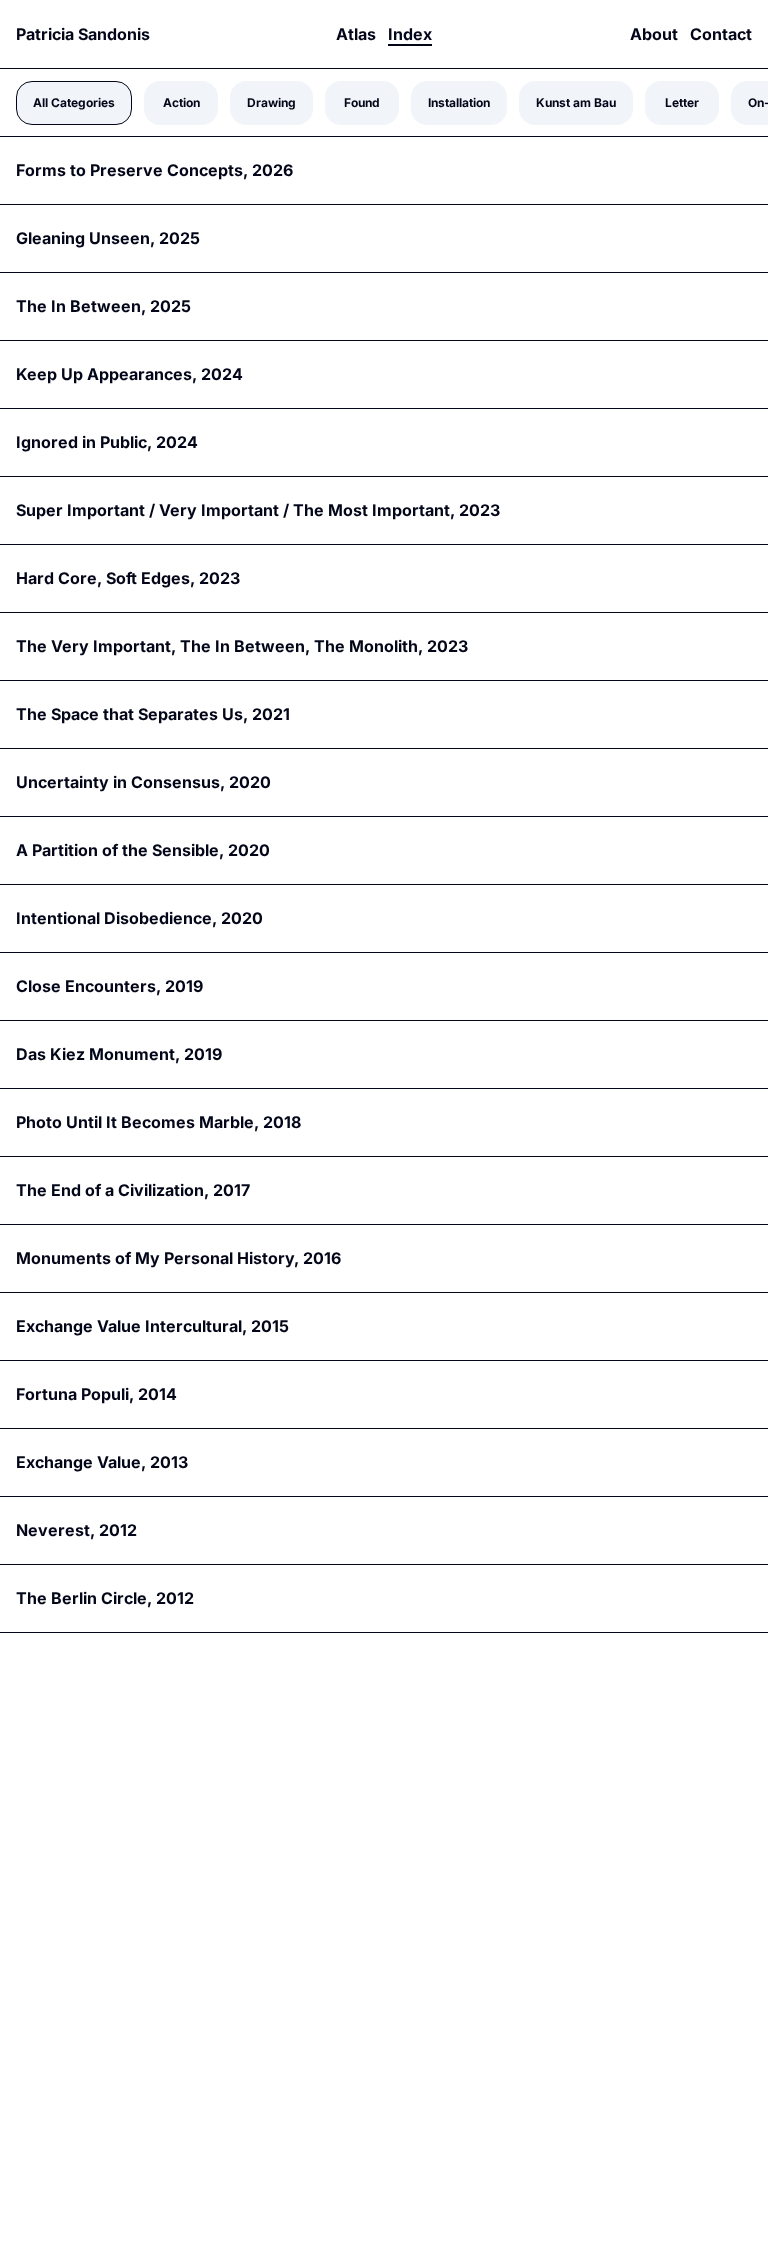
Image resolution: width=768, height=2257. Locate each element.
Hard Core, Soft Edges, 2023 (128, 578)
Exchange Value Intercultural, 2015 (152, 1326)
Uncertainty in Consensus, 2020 (143, 782)
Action (181, 102)
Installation (459, 102)
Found (362, 102)
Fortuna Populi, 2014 (96, 1394)
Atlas (356, 34)
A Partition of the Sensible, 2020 (143, 850)
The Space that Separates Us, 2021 (153, 714)
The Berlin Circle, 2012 (105, 1598)
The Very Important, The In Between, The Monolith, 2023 (242, 646)
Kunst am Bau (576, 102)
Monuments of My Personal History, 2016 (178, 1258)
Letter (682, 102)
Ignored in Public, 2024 (107, 442)
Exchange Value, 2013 (102, 1462)
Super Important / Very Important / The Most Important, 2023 (258, 510)
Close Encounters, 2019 (109, 986)
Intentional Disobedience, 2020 (139, 918)
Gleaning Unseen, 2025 (108, 238)
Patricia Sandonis (83, 34)
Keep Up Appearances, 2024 (129, 374)
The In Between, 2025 (103, 306)
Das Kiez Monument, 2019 (119, 1054)
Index (410, 34)
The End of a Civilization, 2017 (133, 1190)
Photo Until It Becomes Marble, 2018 (158, 1122)
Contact (721, 34)
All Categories (74, 102)
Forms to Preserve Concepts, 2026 (154, 170)
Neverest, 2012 (76, 1530)
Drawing (271, 102)
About (654, 34)
